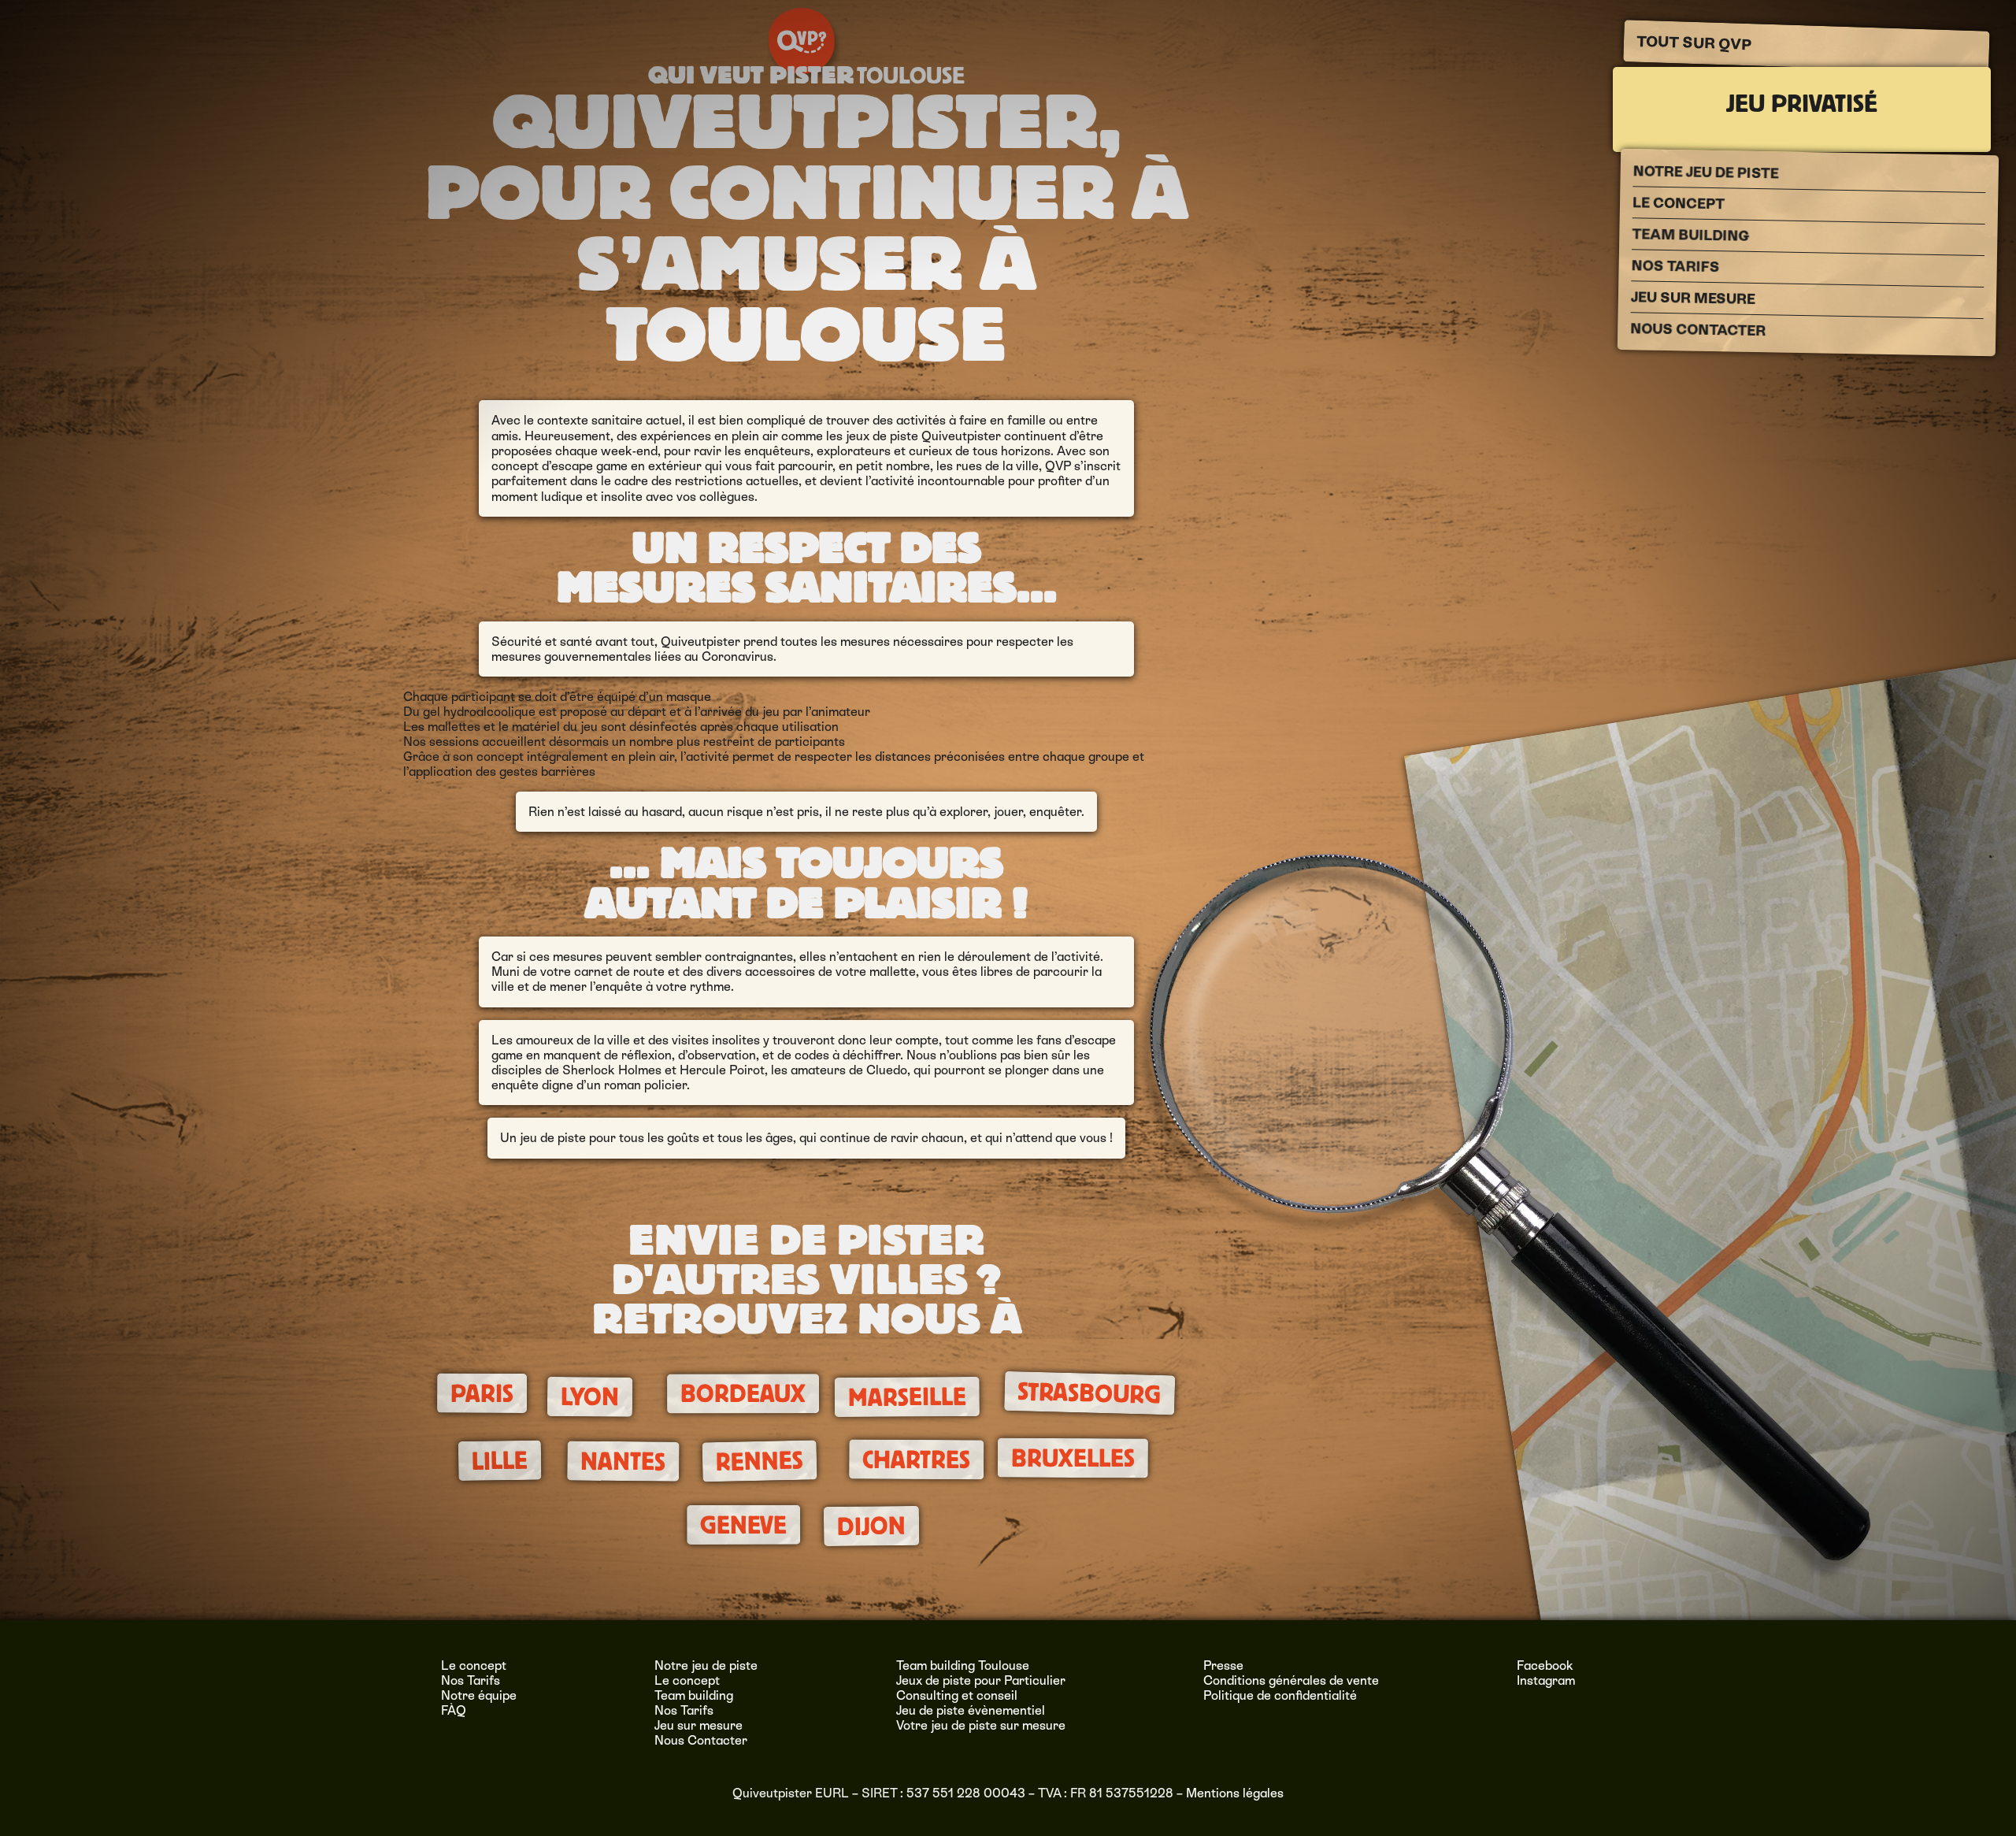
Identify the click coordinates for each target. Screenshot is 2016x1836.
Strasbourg (1090, 1393)
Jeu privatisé (1802, 104)
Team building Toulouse (963, 1665)
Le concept (1679, 203)
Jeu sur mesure (1693, 298)
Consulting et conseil (957, 1695)
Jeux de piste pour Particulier (981, 1680)
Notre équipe (479, 1695)
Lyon (590, 1397)
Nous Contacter (1698, 329)
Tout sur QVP (1694, 43)
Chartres (916, 1460)
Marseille (907, 1397)
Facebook (1545, 1665)
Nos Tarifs (1676, 266)
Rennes (760, 1461)
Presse (1223, 1665)
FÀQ (454, 1710)
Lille (500, 1461)
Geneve (743, 1524)
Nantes (623, 1462)
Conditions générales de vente (1291, 1680)
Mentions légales (1235, 1793)
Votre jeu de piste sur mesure (981, 1725)
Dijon (871, 1526)
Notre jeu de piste (1706, 172)
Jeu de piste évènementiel (971, 1710)
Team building (1690, 235)
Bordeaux (743, 1394)
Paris (481, 1393)
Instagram (1546, 1680)
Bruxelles (1073, 1459)
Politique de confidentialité (1280, 1695)
